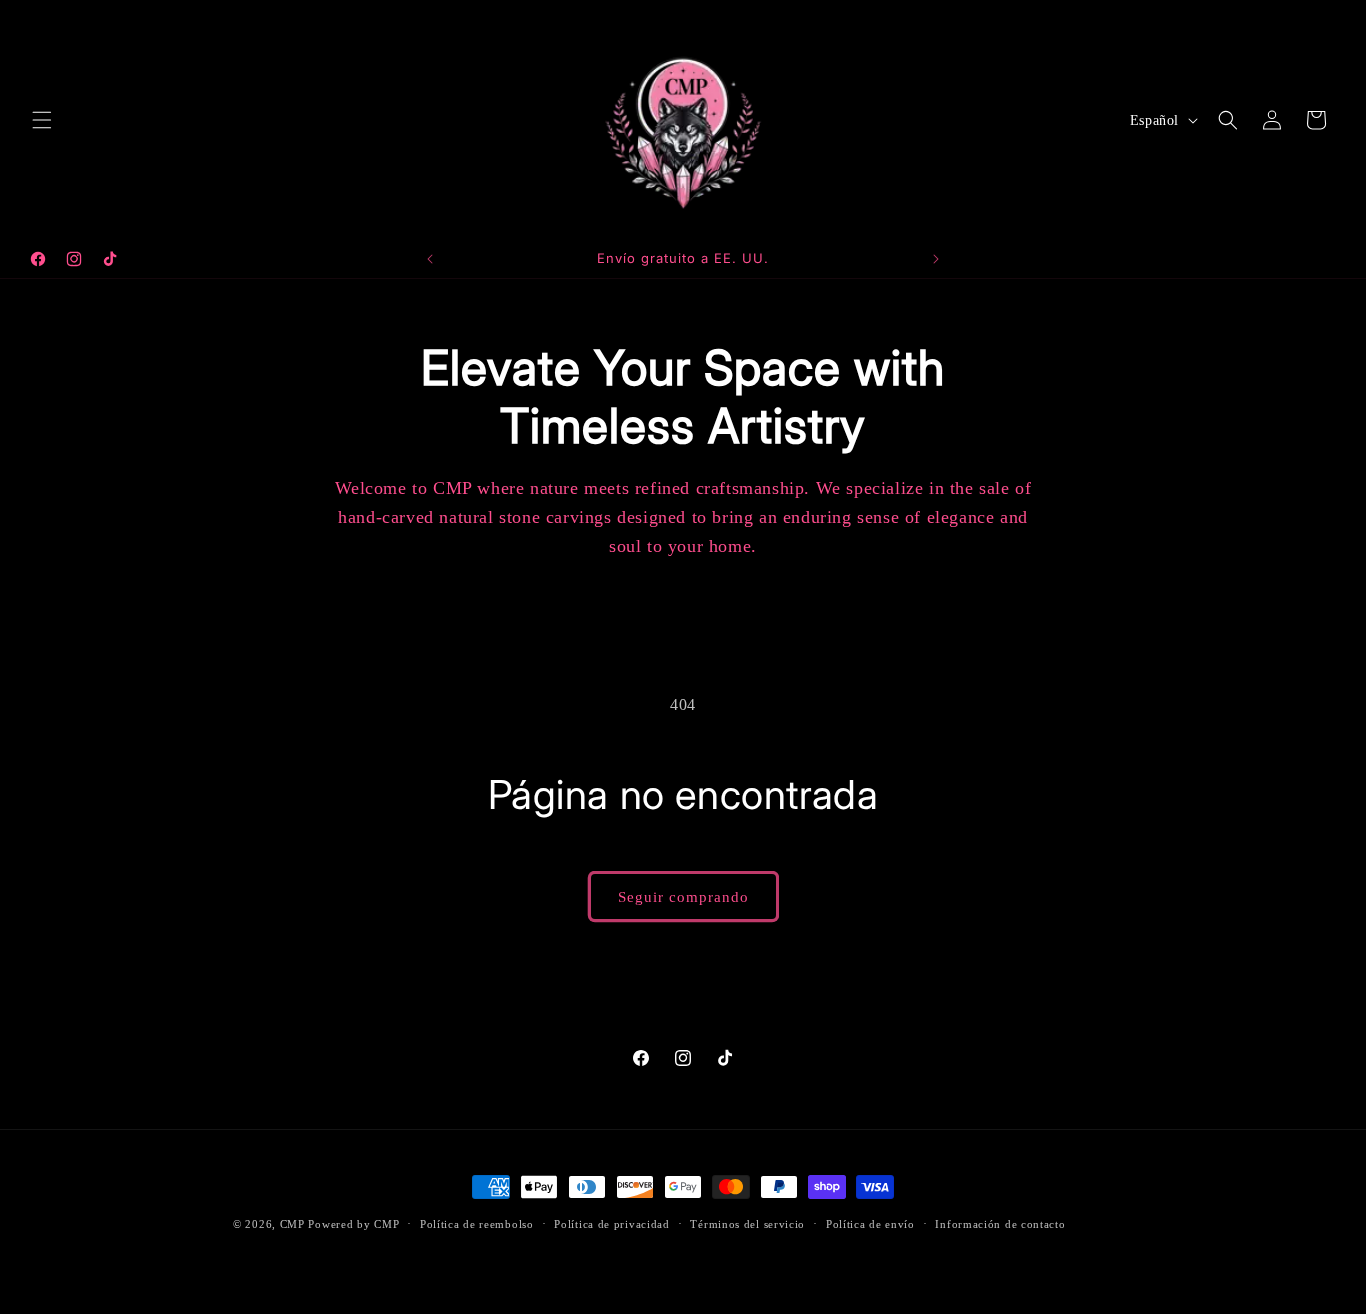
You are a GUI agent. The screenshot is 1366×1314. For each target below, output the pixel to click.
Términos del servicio (747, 1223)
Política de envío (870, 1223)
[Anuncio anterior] (430, 259)
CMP (292, 1224)
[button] (42, 120)
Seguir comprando (683, 897)
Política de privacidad (611, 1223)
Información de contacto (1000, 1223)
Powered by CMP (353, 1224)
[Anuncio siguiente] (936, 259)
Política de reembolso (477, 1223)
